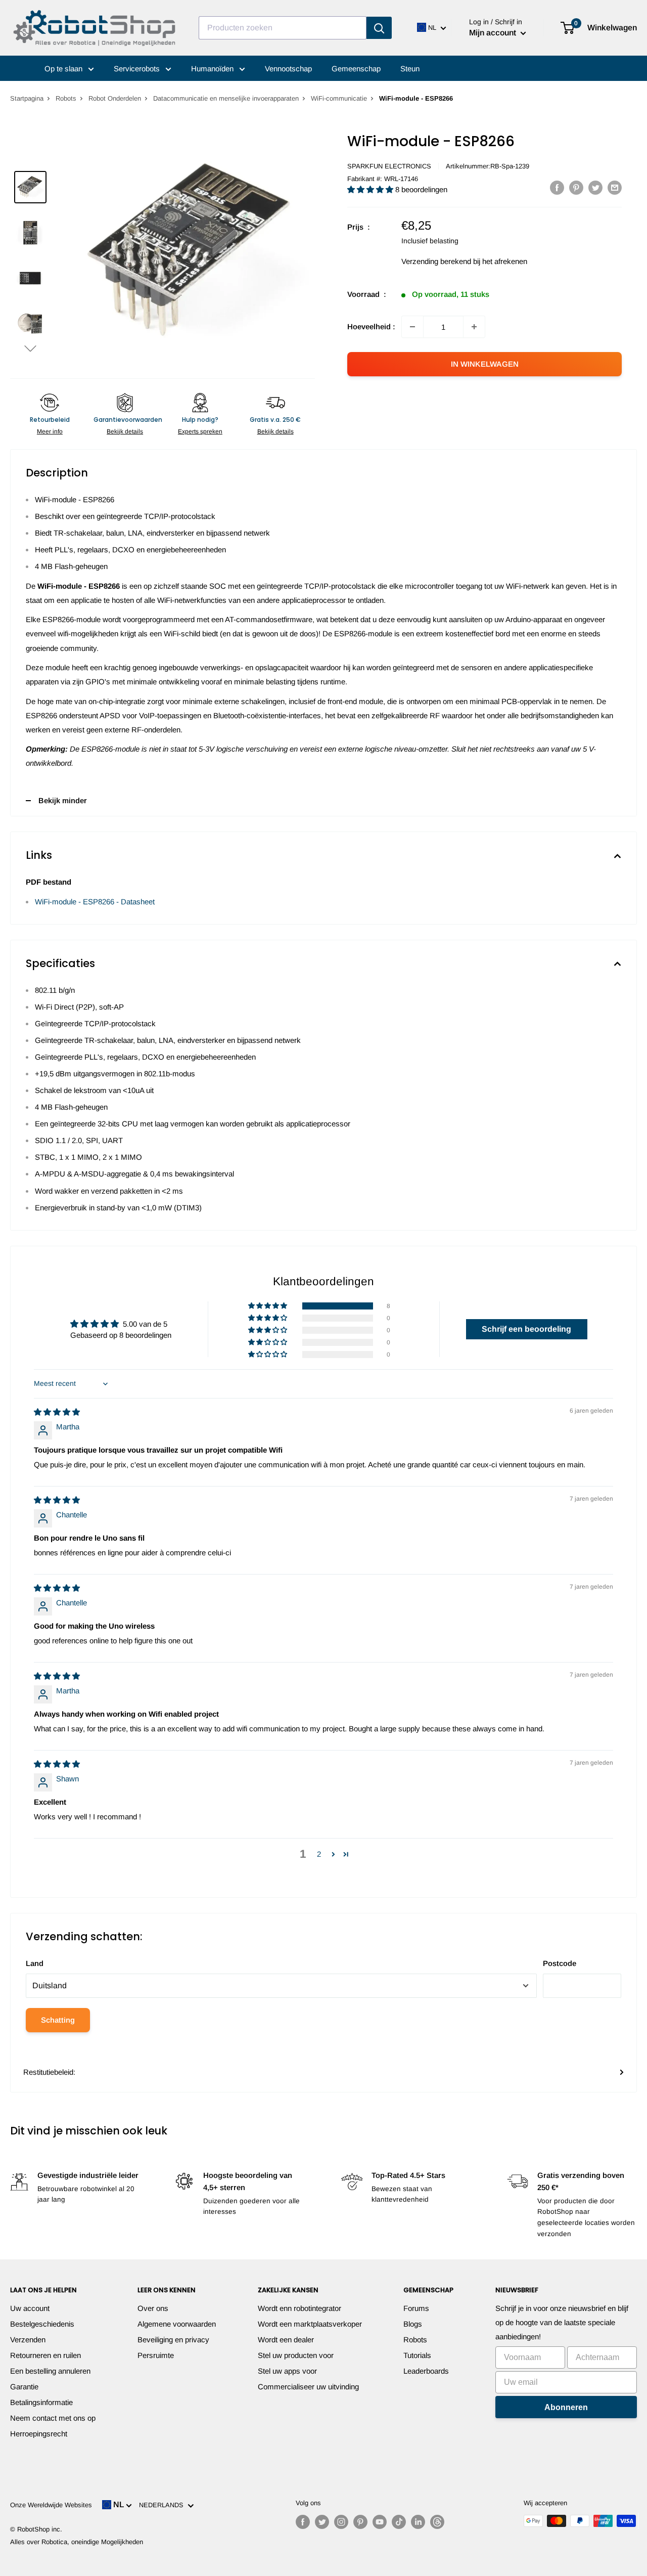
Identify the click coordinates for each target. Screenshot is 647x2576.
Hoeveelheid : (371, 326)
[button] (30, 348)
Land (35, 1963)
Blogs (413, 2324)
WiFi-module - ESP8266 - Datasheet (95, 902)
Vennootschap (288, 69)
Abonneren (566, 2407)
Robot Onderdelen (115, 98)
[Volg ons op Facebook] (303, 2522)
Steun (410, 69)
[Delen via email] (615, 187)
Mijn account (494, 33)
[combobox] (283, 28)
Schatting (58, 2020)
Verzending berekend (436, 261)
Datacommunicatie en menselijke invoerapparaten (226, 98)
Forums (416, 2308)
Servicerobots (138, 69)
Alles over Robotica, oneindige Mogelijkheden (77, 2542)
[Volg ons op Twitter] (322, 2522)
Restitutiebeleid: (49, 2072)
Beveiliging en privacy (173, 2340)
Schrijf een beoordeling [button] (526, 1329)
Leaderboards (426, 2371)
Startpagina (27, 98)
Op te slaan (64, 69)
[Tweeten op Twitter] (595, 187)
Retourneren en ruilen (45, 2355)
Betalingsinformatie (41, 2402)
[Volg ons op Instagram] (341, 2522)
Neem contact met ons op (53, 2418)
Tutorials (417, 2355)
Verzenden (28, 2340)
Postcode (560, 1963)
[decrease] (412, 327)
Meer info (50, 431)
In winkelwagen (485, 364)
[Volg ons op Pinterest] (360, 2522)
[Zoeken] (379, 28)
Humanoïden (213, 69)
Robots (66, 98)
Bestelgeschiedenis (42, 2324)
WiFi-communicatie (339, 98)
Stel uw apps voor (287, 2371)
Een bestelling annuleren (50, 2371)
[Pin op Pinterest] (576, 187)
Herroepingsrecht (39, 2434)
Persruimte (156, 2355)
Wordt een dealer (286, 2340)
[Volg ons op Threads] (437, 2522)
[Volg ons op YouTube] (380, 2522)
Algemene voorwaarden (177, 2324)
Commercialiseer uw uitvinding (308, 2387)
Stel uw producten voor (296, 2355)
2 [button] (319, 1854)
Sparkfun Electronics (389, 166)
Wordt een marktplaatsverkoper (310, 2324)
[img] (57, 1412)
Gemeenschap (356, 69)
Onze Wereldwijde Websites (51, 2505)
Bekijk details (125, 431)
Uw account (30, 2308)
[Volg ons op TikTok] (399, 2522)
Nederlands (163, 2505)
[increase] (474, 327)
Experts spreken (200, 431)
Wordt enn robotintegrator (299, 2308)
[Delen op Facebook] (557, 187)
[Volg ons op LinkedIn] (418, 2522)
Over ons (153, 2308)
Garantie (24, 2387)
